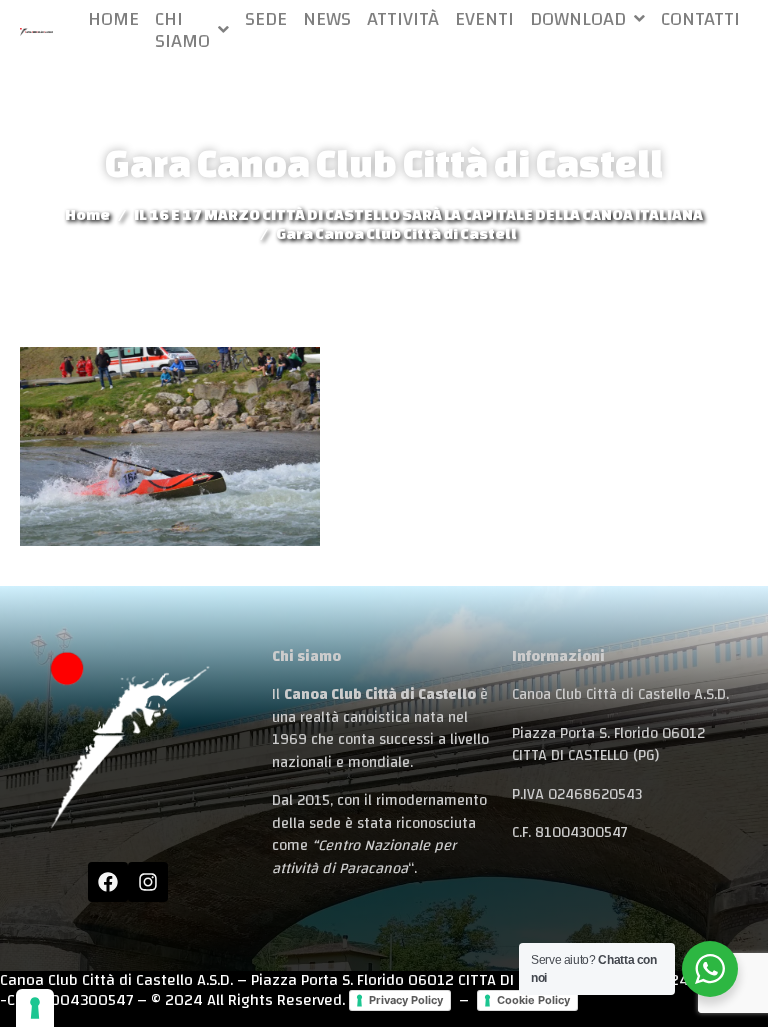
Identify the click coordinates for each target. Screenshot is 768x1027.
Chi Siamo (182, 30)
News (327, 19)
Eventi (484, 19)
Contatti (700, 19)
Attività (403, 19)
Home (113, 19)
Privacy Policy (406, 1000)
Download (578, 19)
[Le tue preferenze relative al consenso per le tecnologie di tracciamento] (35, 1008)
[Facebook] (108, 882)
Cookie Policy (533, 1000)
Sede (266, 19)
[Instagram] (148, 882)
